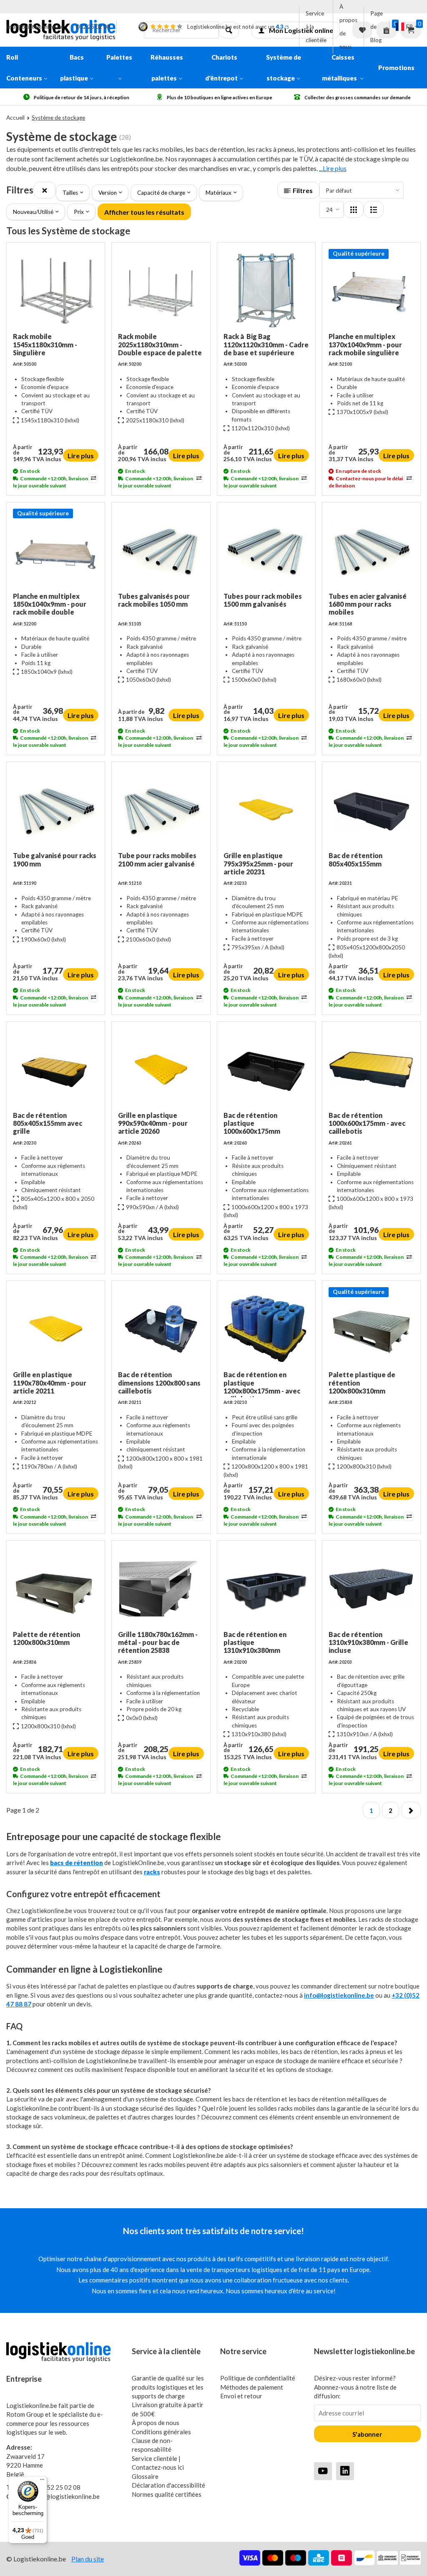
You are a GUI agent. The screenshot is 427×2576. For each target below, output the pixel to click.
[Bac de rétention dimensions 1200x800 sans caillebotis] (161, 1329)
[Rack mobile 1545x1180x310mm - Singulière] (56, 291)
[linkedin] (345, 2471)
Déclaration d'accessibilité (168, 2485)
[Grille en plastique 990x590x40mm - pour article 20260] (161, 1070)
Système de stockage (284, 68)
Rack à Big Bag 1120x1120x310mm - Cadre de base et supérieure (266, 344)
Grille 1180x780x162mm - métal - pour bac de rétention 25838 (158, 1642)
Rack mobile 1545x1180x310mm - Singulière (45, 344)
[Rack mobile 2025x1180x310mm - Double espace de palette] (161, 291)
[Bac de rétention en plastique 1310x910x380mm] (266, 1589)
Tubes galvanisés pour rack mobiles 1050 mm (154, 600)
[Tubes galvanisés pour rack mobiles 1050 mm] (161, 550)
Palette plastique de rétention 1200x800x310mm (362, 1382)
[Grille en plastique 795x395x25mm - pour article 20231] (266, 810)
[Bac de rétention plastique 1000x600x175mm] (266, 1070)
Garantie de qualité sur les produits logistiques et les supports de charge (168, 2387)
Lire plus (81, 456)
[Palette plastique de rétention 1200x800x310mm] (371, 1329)
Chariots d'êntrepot (221, 68)
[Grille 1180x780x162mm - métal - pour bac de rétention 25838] (161, 1589)
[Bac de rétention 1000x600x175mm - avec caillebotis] (371, 1070)
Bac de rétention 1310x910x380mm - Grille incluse (368, 1642)
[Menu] (42, 2481)
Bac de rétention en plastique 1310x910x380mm (255, 1642)
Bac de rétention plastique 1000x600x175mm (252, 1123)
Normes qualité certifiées (167, 2494)
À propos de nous (348, 27)
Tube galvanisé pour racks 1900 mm (55, 859)
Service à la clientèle (316, 27)
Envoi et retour (241, 2396)
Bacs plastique (74, 68)
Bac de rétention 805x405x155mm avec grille (48, 1123)
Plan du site (88, 2559)
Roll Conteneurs (24, 68)
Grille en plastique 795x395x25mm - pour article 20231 (258, 863)
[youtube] (323, 2471)
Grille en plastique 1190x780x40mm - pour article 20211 (50, 1382)
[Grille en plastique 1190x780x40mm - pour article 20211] (56, 1329)
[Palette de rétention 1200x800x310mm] (56, 1589)
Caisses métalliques (340, 68)
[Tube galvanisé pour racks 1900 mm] (56, 810)
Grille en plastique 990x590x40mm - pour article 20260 (153, 1123)
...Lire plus (333, 168)
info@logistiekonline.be (35, 27)
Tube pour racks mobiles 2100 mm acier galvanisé (157, 859)
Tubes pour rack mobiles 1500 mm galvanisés (263, 600)
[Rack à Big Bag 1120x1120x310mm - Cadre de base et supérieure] (266, 291)
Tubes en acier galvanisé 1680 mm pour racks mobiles (368, 604)
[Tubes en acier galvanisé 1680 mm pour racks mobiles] (371, 550)
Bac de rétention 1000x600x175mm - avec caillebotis (367, 1123)
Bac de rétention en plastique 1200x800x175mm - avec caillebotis (262, 1384)
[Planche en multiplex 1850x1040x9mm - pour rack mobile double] (56, 550)
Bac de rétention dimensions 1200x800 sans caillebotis (159, 1382)
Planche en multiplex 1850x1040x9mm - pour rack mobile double (50, 604)
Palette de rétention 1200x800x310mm (46, 1638)
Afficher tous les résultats (144, 212)
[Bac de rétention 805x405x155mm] (371, 810)
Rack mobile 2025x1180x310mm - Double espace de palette (160, 344)
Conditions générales (161, 2432)
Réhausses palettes (167, 68)
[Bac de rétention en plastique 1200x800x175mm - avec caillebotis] (266, 1329)
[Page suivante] (411, 1810)
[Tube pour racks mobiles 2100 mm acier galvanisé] (161, 810)
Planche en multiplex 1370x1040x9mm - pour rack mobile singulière (365, 344)
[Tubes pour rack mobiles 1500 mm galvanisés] (266, 550)
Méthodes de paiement (252, 2387)
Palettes (119, 57)
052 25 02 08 (93, 27)
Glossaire (145, 2476)
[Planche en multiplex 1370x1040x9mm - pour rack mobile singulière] (371, 291)
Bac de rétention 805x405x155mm (355, 859)
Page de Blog (377, 27)
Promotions (396, 68)
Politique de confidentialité (258, 2378)
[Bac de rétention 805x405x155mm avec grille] (56, 1070)
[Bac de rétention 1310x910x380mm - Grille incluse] (371, 1589)
